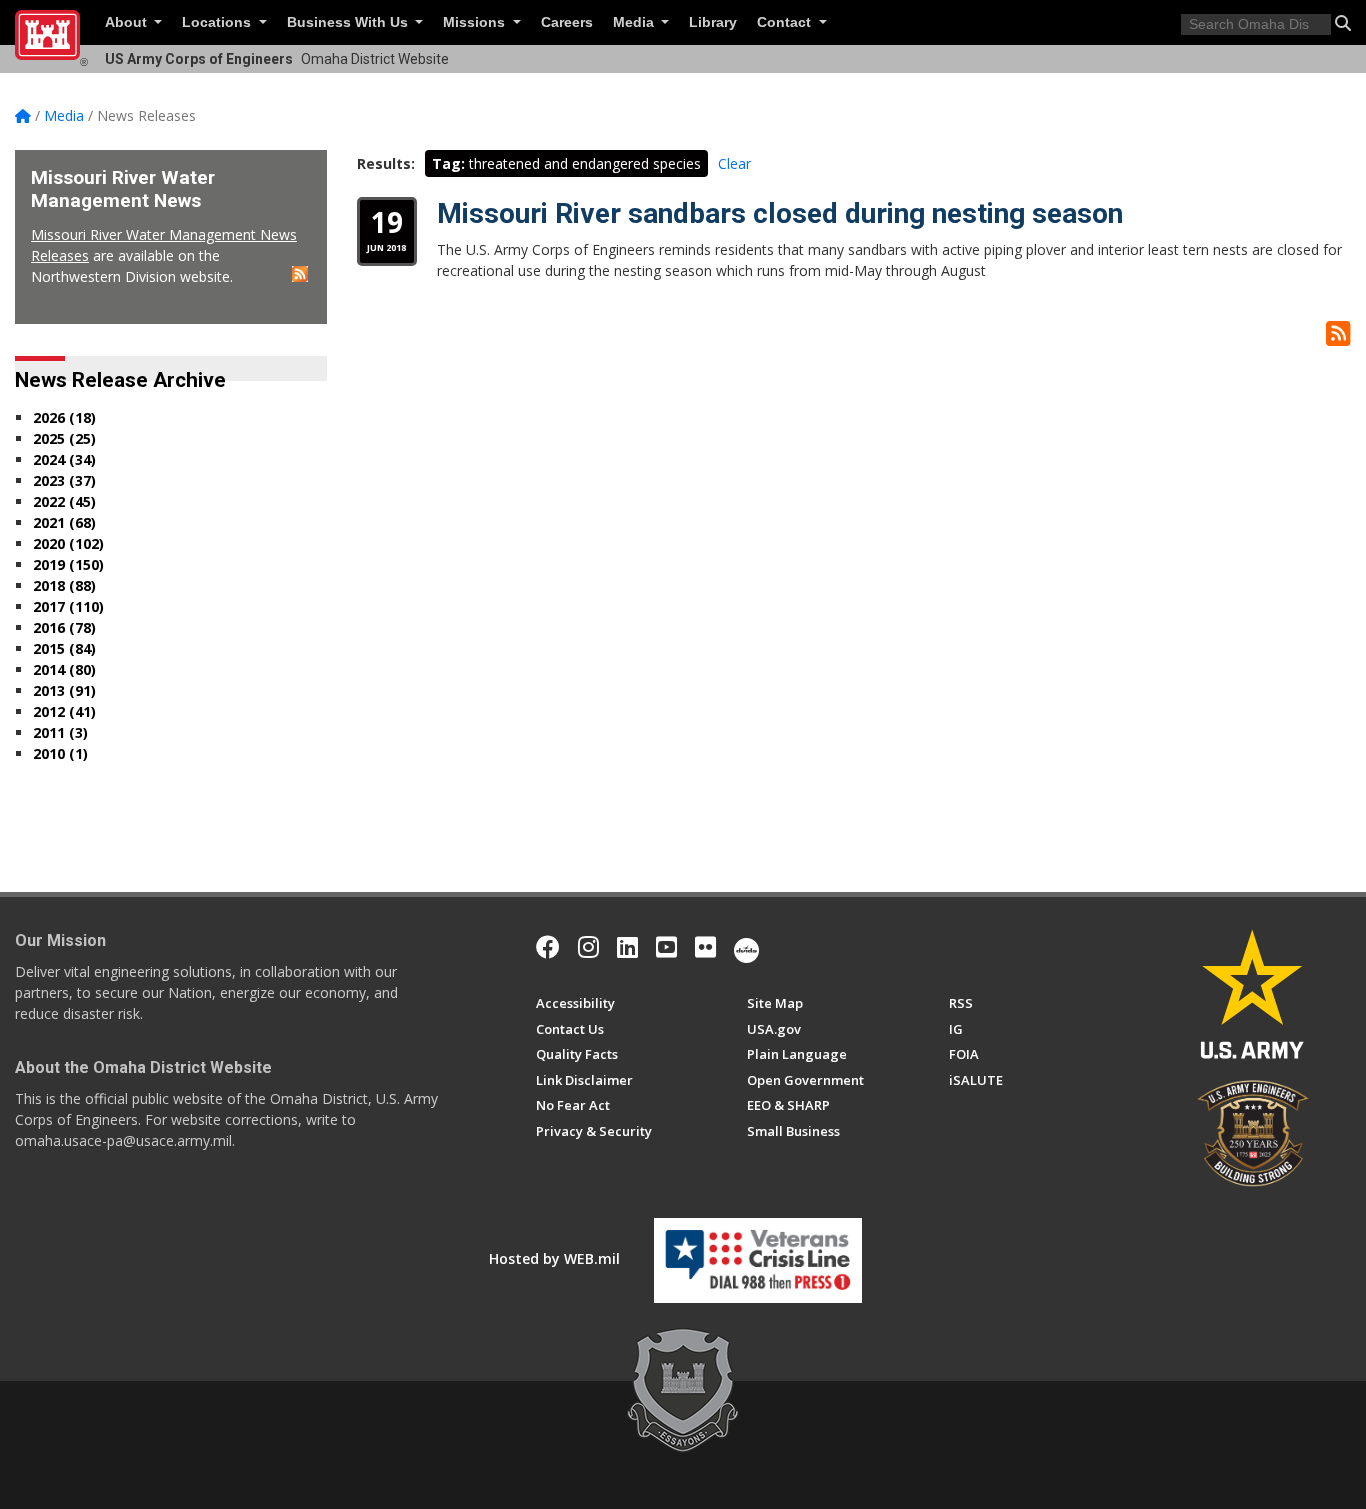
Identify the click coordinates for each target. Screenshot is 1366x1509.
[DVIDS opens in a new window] (746, 947)
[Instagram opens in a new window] (588, 947)
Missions (476, 22)
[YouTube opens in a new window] (666, 947)
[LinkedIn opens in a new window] (627, 947)
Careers (567, 22)
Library (713, 22)
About (128, 22)
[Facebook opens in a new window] (548, 947)
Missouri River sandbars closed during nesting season (780, 213)
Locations (218, 22)
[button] (1343, 23)
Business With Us (349, 22)
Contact (786, 22)
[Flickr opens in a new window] (705, 947)
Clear (734, 163)
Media (635, 22)
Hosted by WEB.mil (554, 1258)
